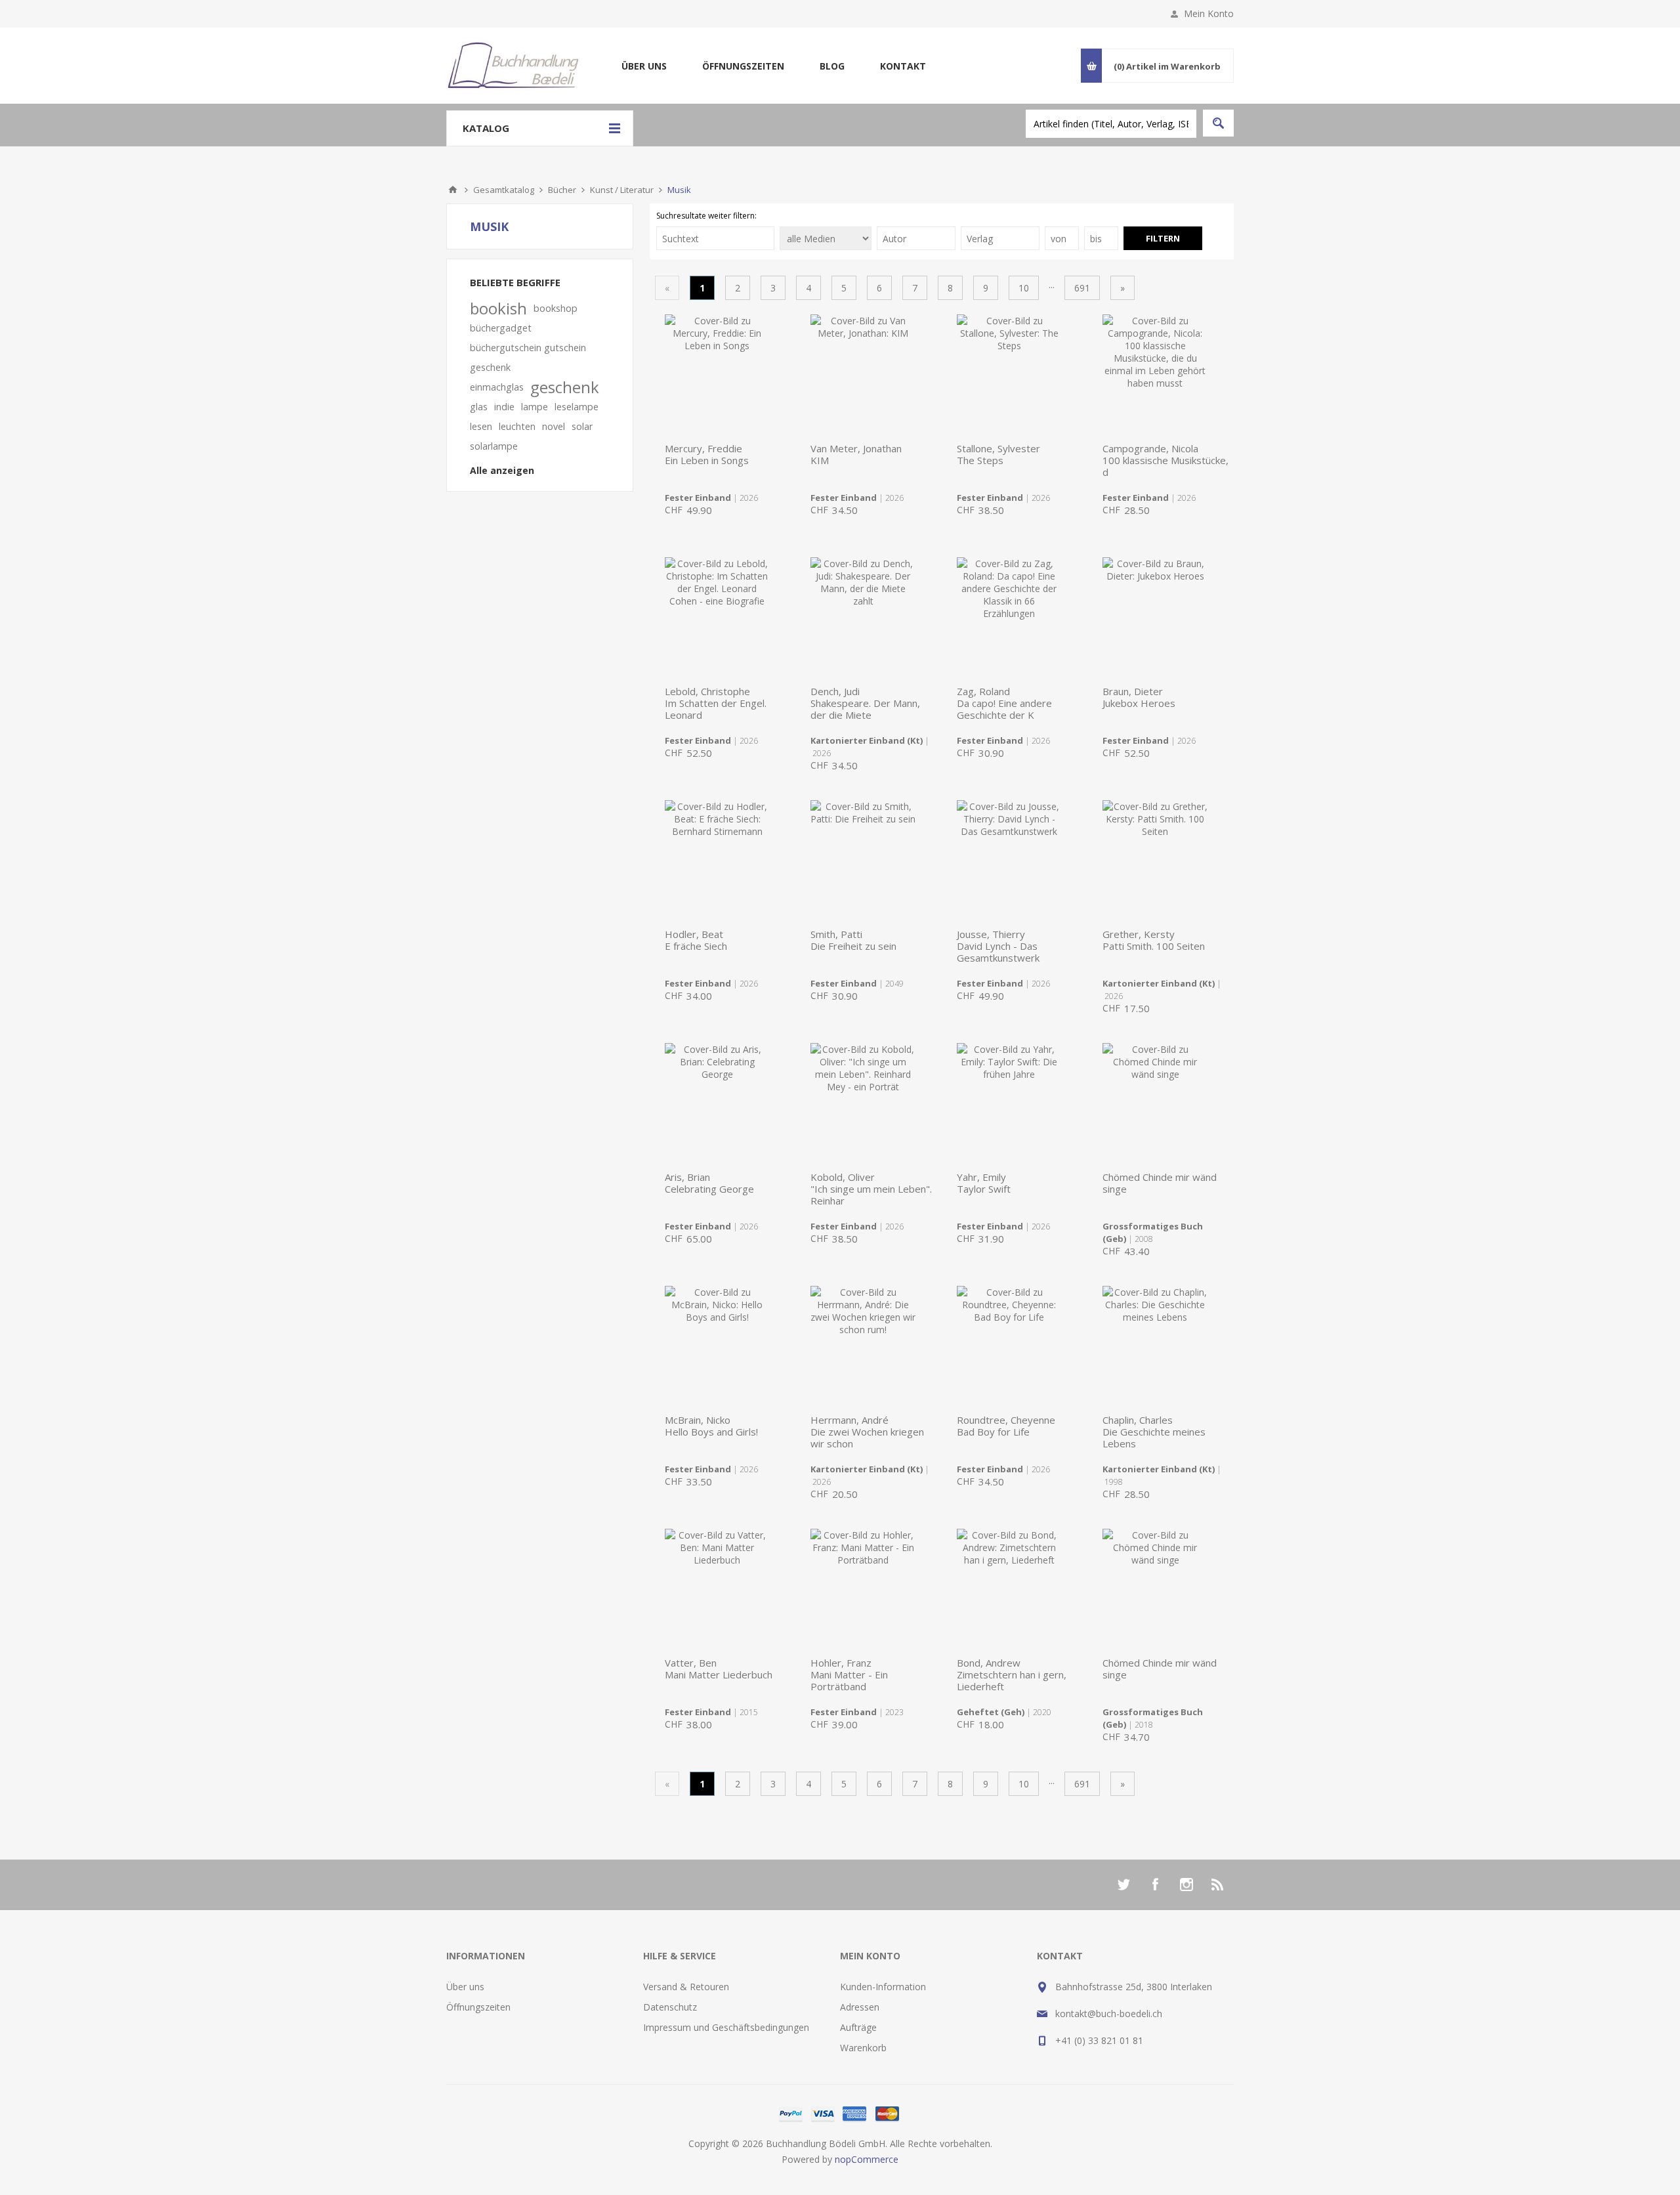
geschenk (565, 387)
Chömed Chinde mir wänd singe (1160, 1183)
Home (453, 190)
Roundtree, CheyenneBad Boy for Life (1006, 1426)
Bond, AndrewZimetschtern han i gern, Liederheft (1012, 1674)
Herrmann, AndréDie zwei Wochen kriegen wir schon (867, 1432)
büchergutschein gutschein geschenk (528, 357)
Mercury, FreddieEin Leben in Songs (707, 454)
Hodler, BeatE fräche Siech (696, 940)
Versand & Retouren (686, 1987)
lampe (535, 407)
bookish (498, 309)
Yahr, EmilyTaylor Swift (984, 1183)
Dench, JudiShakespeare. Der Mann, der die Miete (865, 703)
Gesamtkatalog (504, 190)
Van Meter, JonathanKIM (856, 454)
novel (554, 426)
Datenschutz (670, 2007)
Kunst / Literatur (622, 190)
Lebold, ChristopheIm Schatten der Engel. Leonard (716, 703)
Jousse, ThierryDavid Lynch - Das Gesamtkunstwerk (998, 946)
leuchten (517, 426)
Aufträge (858, 2027)
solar (582, 426)
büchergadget (501, 328)
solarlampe (494, 446)
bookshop (556, 308)
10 (1024, 288)
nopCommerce (867, 2159)
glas (479, 407)
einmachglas (497, 387)
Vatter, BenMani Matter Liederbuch (719, 1669)
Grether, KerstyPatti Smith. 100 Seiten (1154, 940)
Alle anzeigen (502, 470)
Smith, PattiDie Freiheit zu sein (853, 940)
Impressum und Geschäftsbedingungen (726, 2027)
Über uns (644, 66)
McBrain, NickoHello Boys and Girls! (711, 1426)
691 (1082, 288)
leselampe (577, 407)
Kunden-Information (883, 1987)
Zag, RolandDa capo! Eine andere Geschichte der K (1004, 703)
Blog (832, 66)
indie (504, 407)
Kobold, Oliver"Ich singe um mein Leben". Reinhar (871, 1189)
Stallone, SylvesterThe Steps (998, 454)
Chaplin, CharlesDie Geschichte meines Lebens (1154, 1432)
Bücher (562, 190)
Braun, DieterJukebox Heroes (1139, 697)
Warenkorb (863, 2048)
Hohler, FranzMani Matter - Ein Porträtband (849, 1674)
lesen (481, 426)
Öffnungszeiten (743, 66)
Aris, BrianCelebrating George (709, 1183)
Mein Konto (1209, 13)
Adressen (860, 2007)
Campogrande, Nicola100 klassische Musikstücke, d (1165, 460)
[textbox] (1111, 124)
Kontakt (903, 66)
